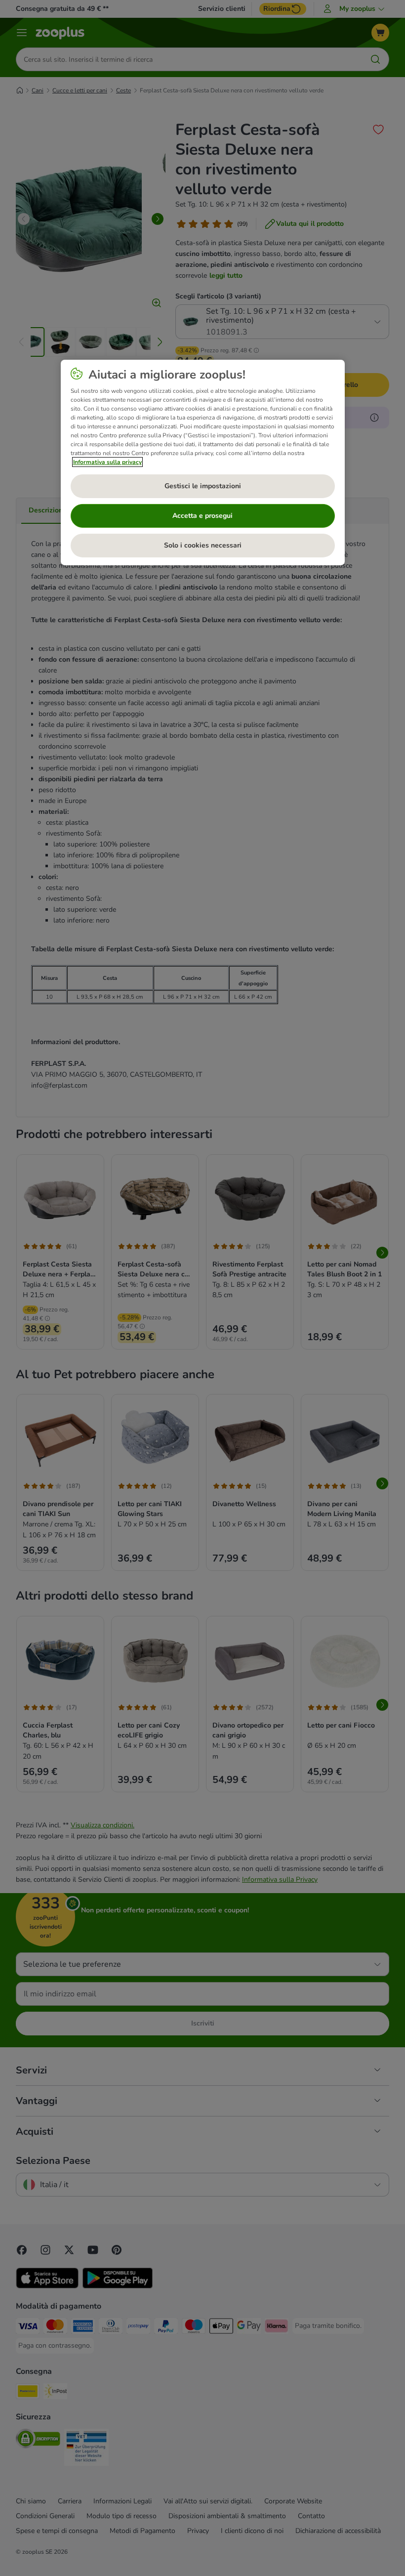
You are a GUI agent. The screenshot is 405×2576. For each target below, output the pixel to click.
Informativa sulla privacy (107, 462)
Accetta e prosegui (202, 516)
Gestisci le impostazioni (203, 486)
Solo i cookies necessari (203, 545)
